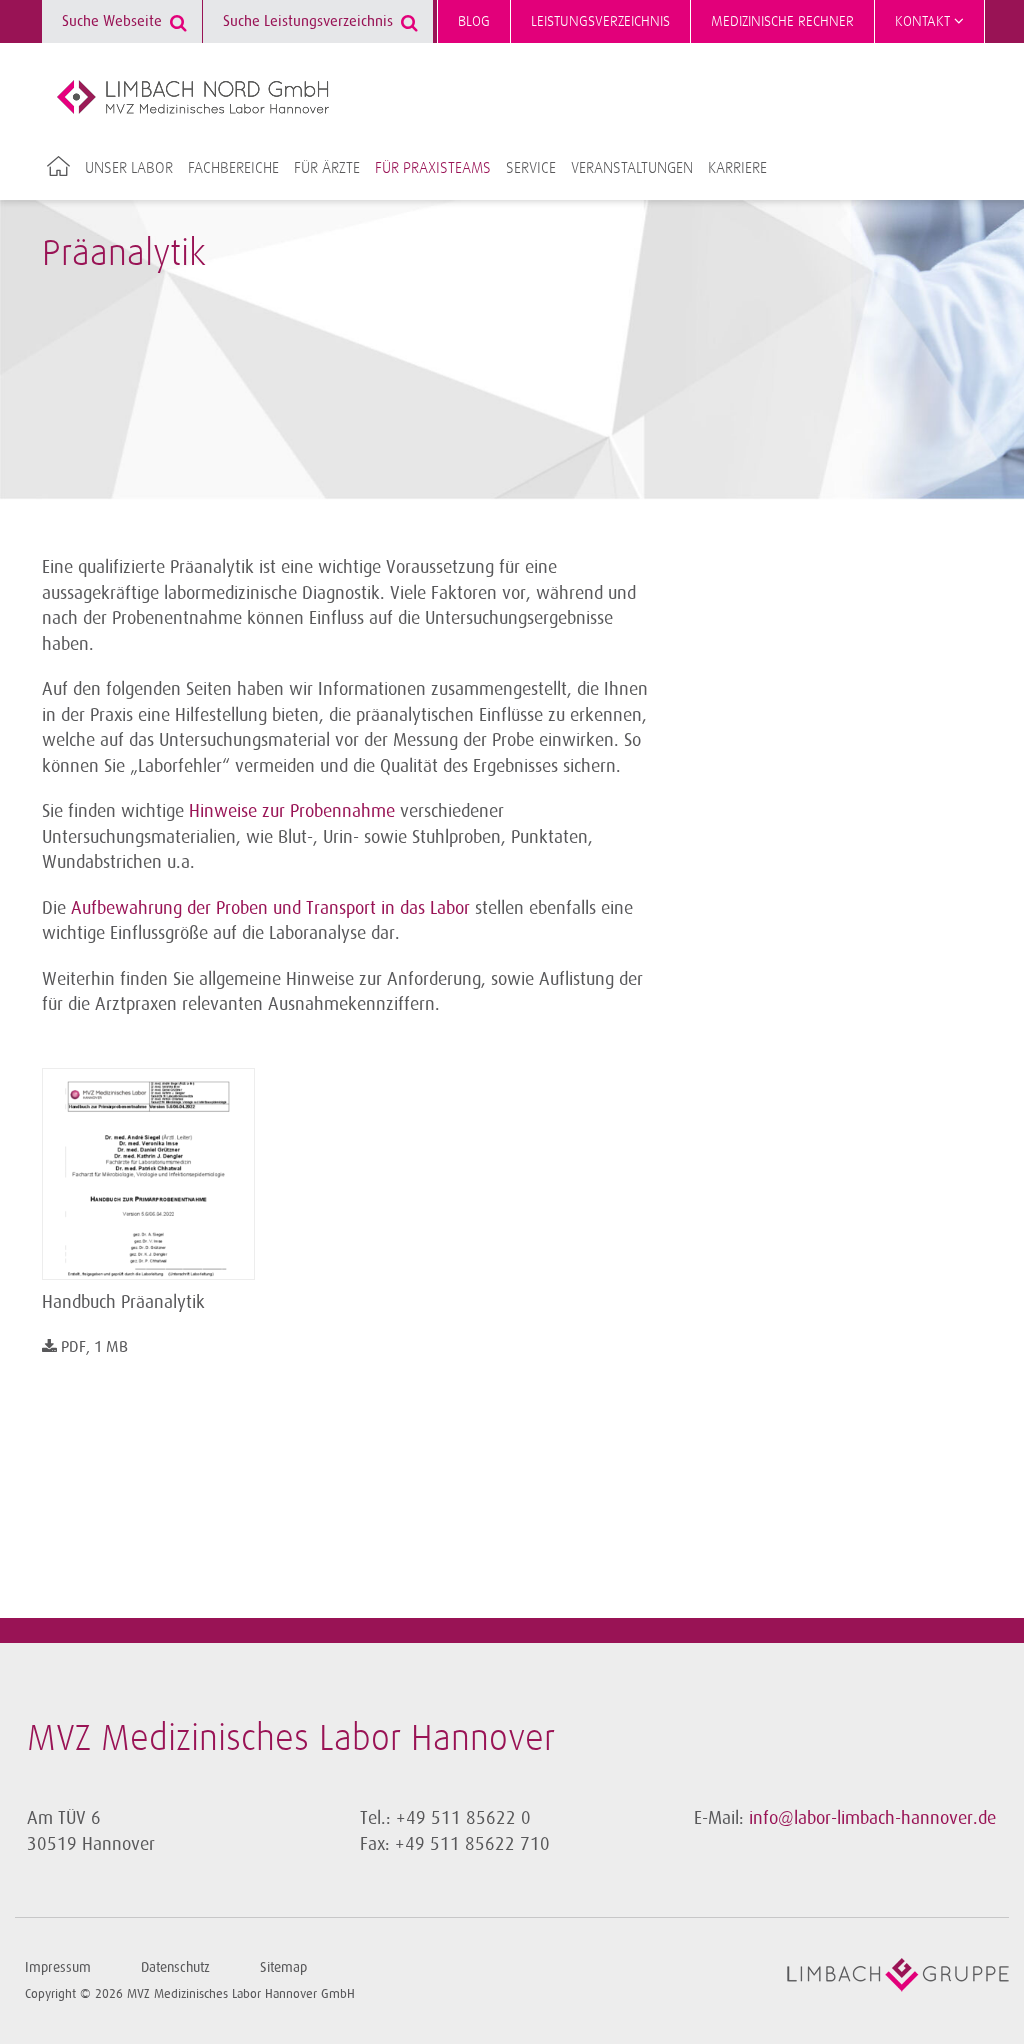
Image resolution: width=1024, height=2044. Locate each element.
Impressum (58, 1967)
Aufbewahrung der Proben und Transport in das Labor (270, 908)
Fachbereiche (233, 168)
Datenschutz (175, 1967)
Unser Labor (129, 168)
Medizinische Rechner (782, 21)
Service (531, 168)
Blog (474, 21)
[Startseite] (193, 97)
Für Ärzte (327, 168)
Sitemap (283, 1967)
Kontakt (924, 21)
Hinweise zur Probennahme (294, 811)
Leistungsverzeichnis (600, 21)
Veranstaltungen (632, 168)
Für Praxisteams (433, 168)
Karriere (737, 168)
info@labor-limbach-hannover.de (872, 1818)
